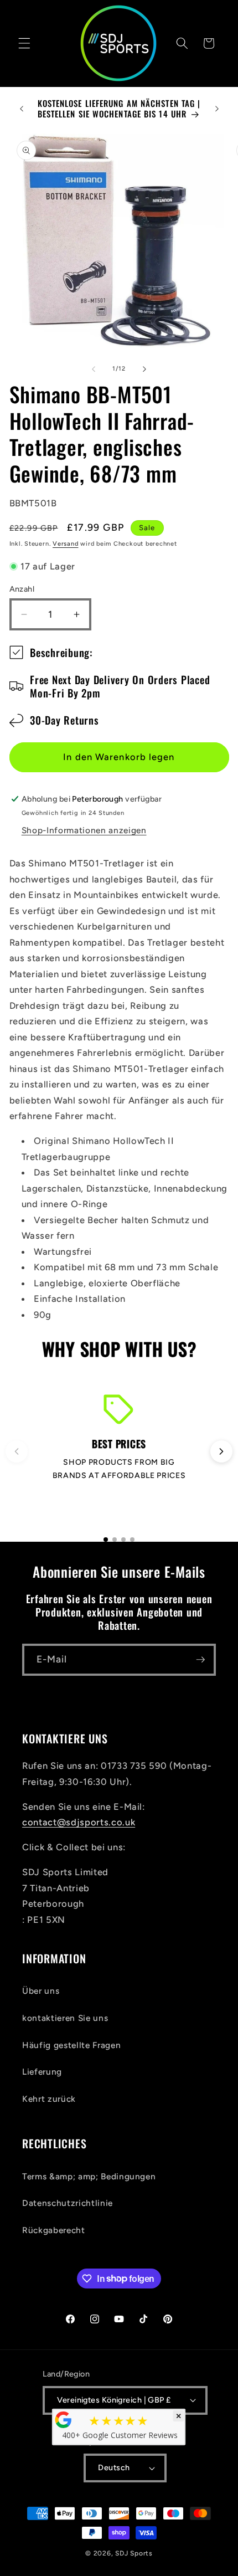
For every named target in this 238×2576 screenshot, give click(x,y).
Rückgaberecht (54, 2230)
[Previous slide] (17, 1451)
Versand (65, 544)
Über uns (41, 1991)
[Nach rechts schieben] (144, 369)
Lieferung (42, 2072)
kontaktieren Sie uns (65, 2018)
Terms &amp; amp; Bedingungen (89, 2176)
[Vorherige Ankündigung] (22, 109)
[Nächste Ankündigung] (217, 109)
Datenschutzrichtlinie (68, 2203)
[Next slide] (221, 1451)
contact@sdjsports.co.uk (79, 1822)
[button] (24, 43)
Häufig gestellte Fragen (71, 2045)
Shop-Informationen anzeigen (84, 830)
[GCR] (64, 2420)
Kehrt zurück (49, 2099)
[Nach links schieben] (94, 369)
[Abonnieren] (200, 1660)
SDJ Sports (134, 2553)
